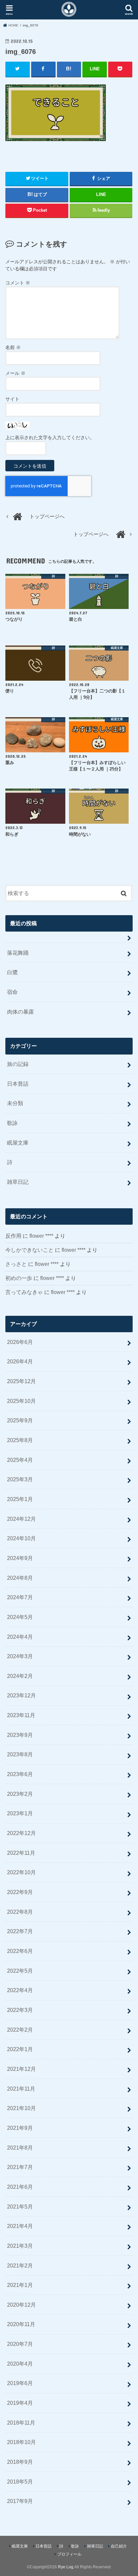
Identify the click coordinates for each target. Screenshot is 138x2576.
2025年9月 (20, 1420)
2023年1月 (20, 1813)
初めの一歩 (19, 1278)
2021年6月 (20, 2187)
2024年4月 (20, 1637)
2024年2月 (20, 1676)
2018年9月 (20, 2462)
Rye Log (66, 2567)
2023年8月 (20, 1754)
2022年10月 (21, 1872)
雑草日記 (18, 1182)
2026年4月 (20, 1361)
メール (15, 373)
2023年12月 (21, 1695)
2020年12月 (21, 2305)
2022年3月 (20, 2010)
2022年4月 (20, 1990)
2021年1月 (20, 2285)
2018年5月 (20, 2482)
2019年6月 (20, 2383)
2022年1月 (20, 2049)
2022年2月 (20, 2030)
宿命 (12, 992)
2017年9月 (20, 2501)
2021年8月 (20, 2148)
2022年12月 (21, 1833)
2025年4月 (20, 1460)
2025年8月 (20, 1440)
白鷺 (12, 972)
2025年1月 (20, 1499)
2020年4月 (20, 2364)
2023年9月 (20, 1735)
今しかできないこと (29, 1250)
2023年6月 (20, 1774)
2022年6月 (20, 1951)
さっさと (16, 1264)
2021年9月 (20, 2128)
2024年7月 (20, 1597)
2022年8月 (20, 1912)
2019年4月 (20, 2403)
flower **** (41, 1236)
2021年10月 (21, 2108)
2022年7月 (20, 1931)
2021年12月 (21, 2069)
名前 (13, 347)
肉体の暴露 (20, 1012)
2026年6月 (20, 1342)
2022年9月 (20, 1892)
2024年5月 (20, 1617)
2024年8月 (20, 1578)
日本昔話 (18, 1084)
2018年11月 (21, 2423)
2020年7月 (20, 2344)
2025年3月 (20, 1479)
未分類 (15, 1103)
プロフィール (69, 2554)
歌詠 (12, 1123)
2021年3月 (20, 2246)
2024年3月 (20, 1656)
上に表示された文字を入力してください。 (50, 437)
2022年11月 (21, 1853)
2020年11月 (21, 2324)
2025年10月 (21, 1401)
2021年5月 (20, 2207)
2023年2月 (20, 1794)
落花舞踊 (18, 953)
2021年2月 (20, 2265)
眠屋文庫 (18, 1143)
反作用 (13, 1236)
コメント (18, 283)
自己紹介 (119, 2546)
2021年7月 (20, 2167)
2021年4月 (20, 2226)
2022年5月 (20, 1971)
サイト (12, 399)
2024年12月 (21, 1519)
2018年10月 (21, 2442)
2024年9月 (20, 1558)
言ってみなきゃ (24, 1292)
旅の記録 (18, 1064)
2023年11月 (21, 1715)
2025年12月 (21, 1381)
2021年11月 (21, 2089)
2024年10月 (21, 1538)
